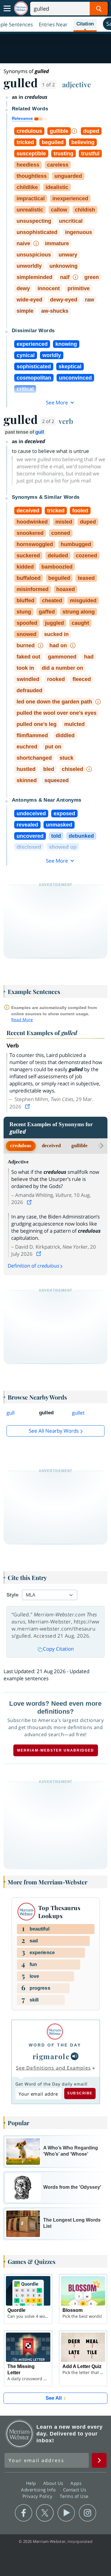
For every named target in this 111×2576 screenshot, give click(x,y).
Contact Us (75, 2490)
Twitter (45, 2513)
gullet (78, 1413)
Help (32, 2483)
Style (12, 1595)
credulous (21, 1146)
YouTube (66, 2513)
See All (54, 2398)
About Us (54, 2483)
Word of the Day (55, 2045)
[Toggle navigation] (7, 9)
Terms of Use (74, 2496)
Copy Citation (58, 1649)
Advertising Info (39, 2490)
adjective (77, 84)
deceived (51, 1146)
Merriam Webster (20, 2434)
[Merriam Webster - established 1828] (21, 8)
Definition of (33, 1266)
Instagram (87, 2513)
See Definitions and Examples (53, 2068)
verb (66, 421)
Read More (22, 1020)
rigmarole (51, 2056)
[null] (75, 2056)
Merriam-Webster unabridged (56, 1750)
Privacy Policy (38, 2496)
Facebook (24, 2513)
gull (40, 432)
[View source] (28, 1107)
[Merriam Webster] (55, 2032)
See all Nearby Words (54, 1431)
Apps (77, 2483)
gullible (79, 1146)
